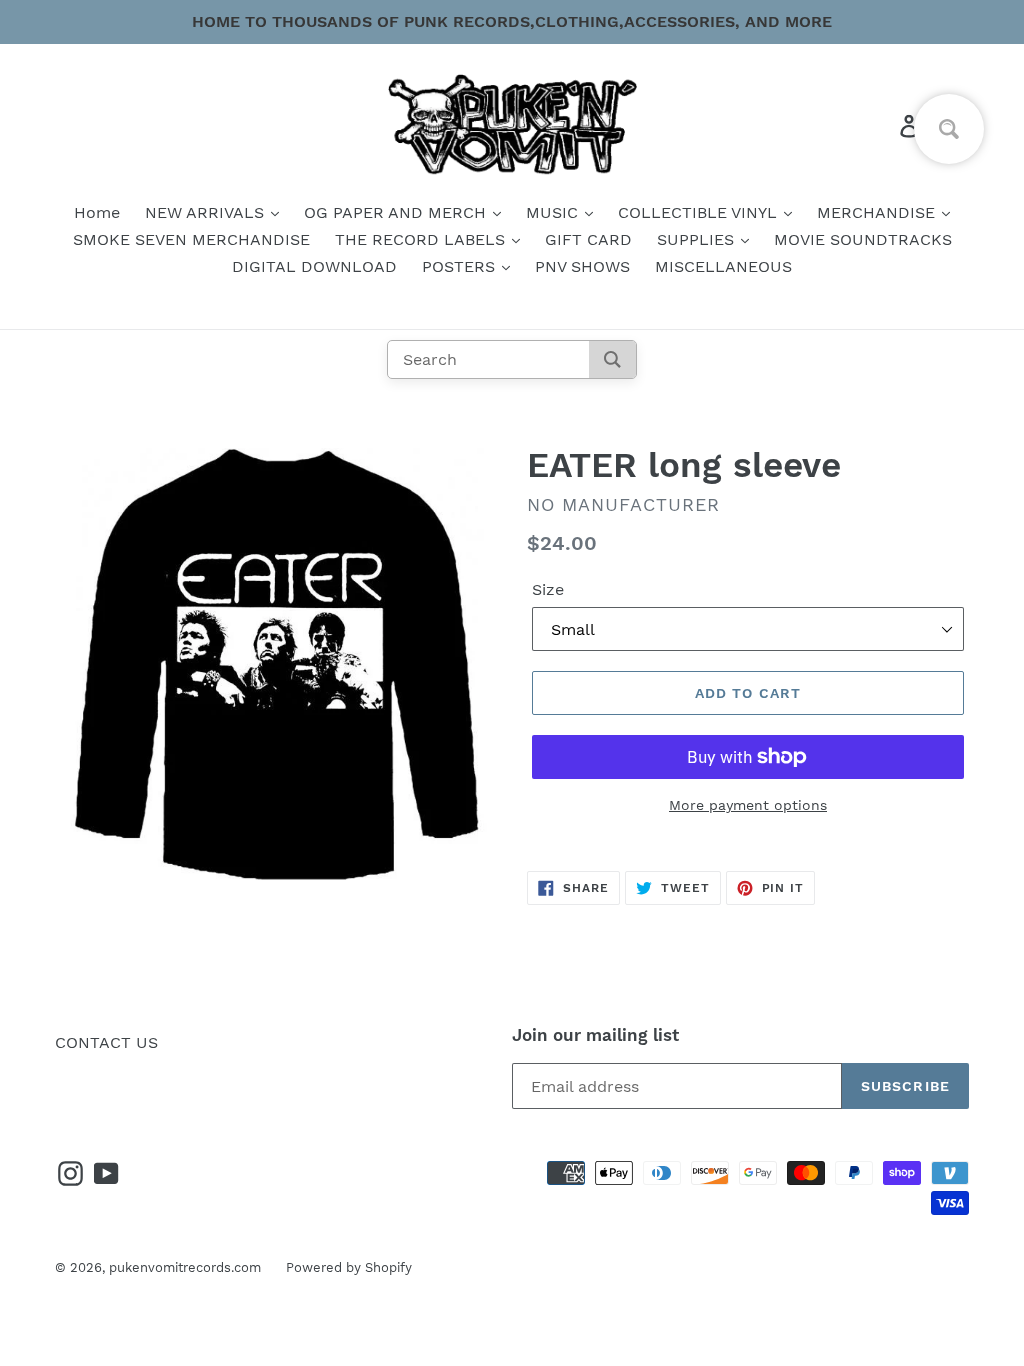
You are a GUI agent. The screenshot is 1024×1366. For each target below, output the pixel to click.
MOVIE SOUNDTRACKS (863, 239)
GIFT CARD (588, 239)
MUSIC (554, 212)
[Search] (612, 359)
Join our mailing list (595, 1035)
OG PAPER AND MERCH (397, 212)
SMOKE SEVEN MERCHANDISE (191, 239)
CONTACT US (106, 1042)
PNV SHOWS (582, 266)
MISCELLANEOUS (723, 266)
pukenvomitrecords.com (185, 1267)
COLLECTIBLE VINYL (700, 212)
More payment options (748, 805)
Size (548, 589)
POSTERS (461, 266)
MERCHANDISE (878, 212)
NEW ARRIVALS (207, 212)
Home (97, 212)
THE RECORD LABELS (422, 239)
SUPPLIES (698, 239)
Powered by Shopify (349, 1267)
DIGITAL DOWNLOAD (314, 266)
